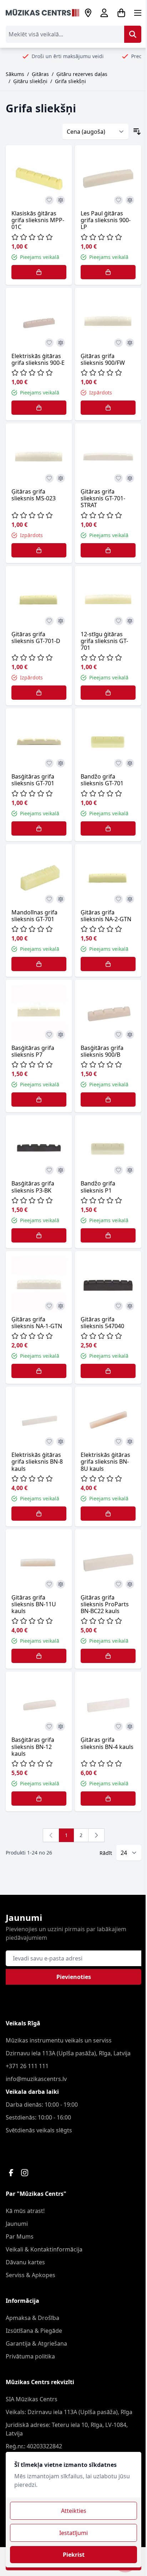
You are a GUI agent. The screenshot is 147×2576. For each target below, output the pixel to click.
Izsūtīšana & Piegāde (34, 2331)
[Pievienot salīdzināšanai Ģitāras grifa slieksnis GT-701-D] (61, 621)
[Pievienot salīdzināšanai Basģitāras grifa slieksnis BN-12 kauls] (61, 1726)
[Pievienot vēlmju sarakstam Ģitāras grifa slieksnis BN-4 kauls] (118, 1726)
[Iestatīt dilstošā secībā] (137, 132)
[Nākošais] (96, 1835)
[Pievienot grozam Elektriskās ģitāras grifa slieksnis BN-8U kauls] (108, 1514)
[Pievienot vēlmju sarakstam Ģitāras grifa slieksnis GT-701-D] (49, 621)
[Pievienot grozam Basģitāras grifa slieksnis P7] (39, 1100)
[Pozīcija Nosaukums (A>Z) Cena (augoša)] (95, 132)
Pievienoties (74, 1977)
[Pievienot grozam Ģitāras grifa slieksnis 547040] (108, 1371)
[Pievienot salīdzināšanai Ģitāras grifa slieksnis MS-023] (61, 478)
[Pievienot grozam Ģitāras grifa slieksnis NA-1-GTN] (39, 1371)
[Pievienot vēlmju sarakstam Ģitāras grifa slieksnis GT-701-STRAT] (118, 478)
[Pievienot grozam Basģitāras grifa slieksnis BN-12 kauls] (39, 1799)
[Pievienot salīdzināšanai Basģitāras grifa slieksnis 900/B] (130, 1035)
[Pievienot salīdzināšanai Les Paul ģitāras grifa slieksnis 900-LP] (130, 200)
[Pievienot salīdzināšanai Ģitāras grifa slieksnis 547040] (130, 1306)
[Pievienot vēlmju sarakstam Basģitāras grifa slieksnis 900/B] (118, 1035)
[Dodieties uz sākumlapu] (42, 13)
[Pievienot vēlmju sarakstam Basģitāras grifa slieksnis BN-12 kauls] (49, 1726)
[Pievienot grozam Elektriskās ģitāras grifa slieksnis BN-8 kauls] (39, 1514)
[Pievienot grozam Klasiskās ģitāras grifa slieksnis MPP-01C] (39, 272)
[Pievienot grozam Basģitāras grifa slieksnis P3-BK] (39, 1235)
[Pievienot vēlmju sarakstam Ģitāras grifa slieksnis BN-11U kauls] (49, 1584)
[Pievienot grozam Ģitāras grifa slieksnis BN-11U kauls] (39, 1656)
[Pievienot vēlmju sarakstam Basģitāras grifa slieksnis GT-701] (49, 763)
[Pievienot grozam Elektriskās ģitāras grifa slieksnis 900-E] (39, 408)
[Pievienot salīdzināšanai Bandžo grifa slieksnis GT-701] (130, 763)
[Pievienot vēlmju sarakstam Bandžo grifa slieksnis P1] (118, 1170)
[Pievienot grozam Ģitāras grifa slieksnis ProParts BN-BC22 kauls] (108, 1656)
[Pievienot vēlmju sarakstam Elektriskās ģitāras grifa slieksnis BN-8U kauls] (118, 1442)
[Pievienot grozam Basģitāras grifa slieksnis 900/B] (108, 1100)
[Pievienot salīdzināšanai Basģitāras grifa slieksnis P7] (61, 1035)
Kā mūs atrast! (25, 2211)
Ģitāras (40, 74)
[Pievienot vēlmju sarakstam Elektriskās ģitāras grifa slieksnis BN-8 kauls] (49, 1442)
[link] (51, 1835)
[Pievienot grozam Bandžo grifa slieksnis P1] (108, 1235)
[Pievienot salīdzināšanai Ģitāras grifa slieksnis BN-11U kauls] (61, 1584)
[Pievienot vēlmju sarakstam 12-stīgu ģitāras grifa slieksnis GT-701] (118, 621)
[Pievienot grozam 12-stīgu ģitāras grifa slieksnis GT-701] (108, 693)
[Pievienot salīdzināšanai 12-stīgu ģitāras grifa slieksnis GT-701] (130, 621)
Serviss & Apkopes (31, 2275)
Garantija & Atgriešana (36, 2343)
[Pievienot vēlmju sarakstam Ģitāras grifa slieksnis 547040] (118, 1306)
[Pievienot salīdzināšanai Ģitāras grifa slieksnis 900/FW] (130, 343)
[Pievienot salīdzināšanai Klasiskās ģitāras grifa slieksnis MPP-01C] (61, 200)
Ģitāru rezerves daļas (82, 74)
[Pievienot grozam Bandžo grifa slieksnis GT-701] (108, 828)
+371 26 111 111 (27, 2066)
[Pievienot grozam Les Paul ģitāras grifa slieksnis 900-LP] (108, 272)
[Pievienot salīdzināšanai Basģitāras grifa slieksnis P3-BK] (61, 1170)
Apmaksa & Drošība (32, 2318)
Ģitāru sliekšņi (30, 81)
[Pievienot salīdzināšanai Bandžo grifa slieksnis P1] (130, 1170)
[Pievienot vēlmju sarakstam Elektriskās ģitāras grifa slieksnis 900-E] (49, 343)
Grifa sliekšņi (70, 81)
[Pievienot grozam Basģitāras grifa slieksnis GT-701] (39, 828)
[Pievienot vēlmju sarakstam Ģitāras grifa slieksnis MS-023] (49, 478)
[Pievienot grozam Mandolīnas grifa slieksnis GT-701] (39, 964)
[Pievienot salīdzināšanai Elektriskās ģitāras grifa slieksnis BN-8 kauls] (61, 1442)
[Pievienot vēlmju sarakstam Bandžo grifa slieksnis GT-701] (118, 763)
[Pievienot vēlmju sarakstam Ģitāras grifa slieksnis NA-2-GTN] (118, 899)
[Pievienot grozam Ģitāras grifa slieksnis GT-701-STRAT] (108, 550)
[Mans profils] (104, 13)
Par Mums (20, 2236)
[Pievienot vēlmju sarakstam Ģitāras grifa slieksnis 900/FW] (118, 343)
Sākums (15, 74)
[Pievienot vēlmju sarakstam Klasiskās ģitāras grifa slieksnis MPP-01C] (49, 200)
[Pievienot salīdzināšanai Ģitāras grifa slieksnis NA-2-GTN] (130, 899)
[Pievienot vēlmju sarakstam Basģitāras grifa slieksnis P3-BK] (49, 1170)
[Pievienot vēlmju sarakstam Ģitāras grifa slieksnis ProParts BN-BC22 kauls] (118, 1584)
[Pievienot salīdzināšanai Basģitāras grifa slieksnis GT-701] (61, 763)
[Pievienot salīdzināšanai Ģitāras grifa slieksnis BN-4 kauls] (130, 1726)
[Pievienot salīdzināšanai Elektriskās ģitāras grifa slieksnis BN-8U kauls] (130, 1442)
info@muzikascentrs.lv (36, 2079)
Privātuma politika (30, 2356)
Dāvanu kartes (25, 2262)
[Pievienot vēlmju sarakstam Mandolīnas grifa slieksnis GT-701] (49, 899)
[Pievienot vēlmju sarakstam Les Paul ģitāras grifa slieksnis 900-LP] (118, 200)
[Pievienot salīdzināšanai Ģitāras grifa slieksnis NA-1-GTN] (61, 1306)
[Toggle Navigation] (138, 13)
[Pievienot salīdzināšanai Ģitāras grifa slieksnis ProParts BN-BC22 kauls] (130, 1584)
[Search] (133, 34)
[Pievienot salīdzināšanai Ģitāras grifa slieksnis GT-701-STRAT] (130, 478)
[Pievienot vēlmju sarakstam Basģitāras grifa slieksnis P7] (49, 1035)
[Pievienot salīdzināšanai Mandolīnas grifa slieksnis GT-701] (61, 899)
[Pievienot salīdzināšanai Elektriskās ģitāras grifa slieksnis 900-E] (61, 343)
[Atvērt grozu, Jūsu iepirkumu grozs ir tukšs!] (121, 13)
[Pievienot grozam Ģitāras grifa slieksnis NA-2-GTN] (108, 964)
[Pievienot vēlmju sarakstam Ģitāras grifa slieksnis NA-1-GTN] (49, 1306)
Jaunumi (17, 2224)
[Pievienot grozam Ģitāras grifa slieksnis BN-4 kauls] (108, 1799)
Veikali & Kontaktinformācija (44, 2249)
